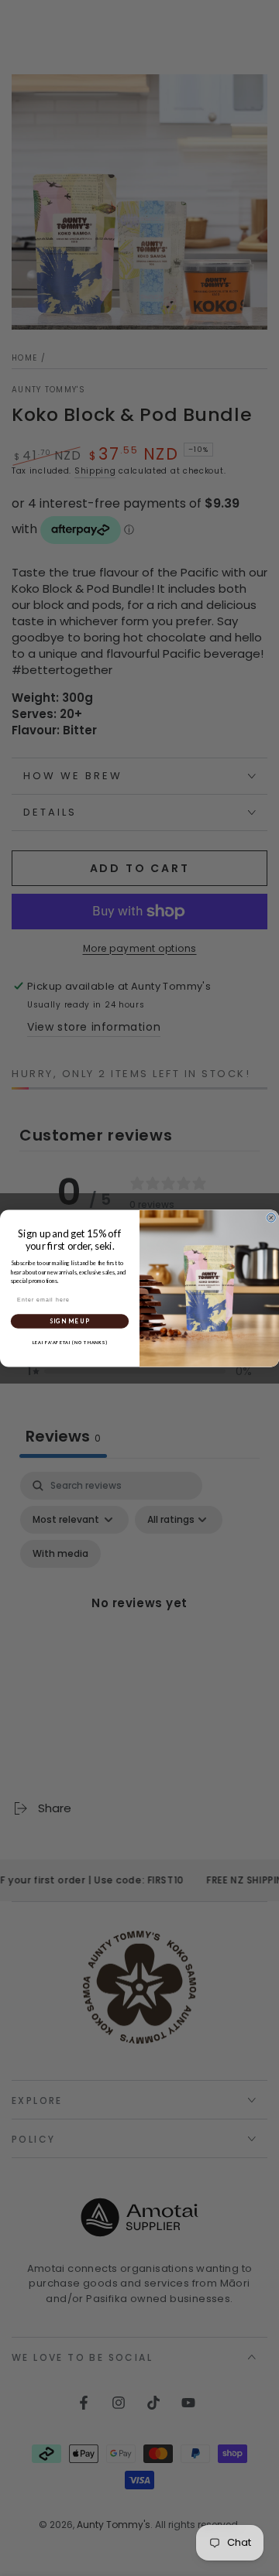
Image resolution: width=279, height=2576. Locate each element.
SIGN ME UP (69, 1320)
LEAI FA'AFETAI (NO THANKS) (70, 1342)
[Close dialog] (271, 1218)
